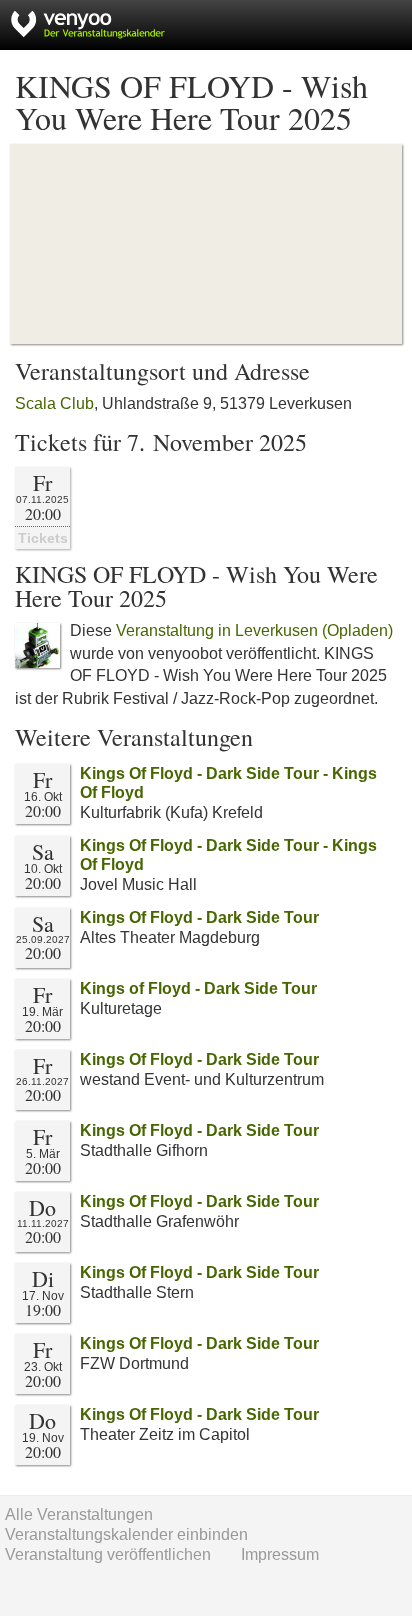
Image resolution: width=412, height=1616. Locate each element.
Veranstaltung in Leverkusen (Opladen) (254, 630)
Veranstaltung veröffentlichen (108, 1554)
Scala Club (54, 403)
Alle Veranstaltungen (79, 1514)
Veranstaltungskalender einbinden (126, 1534)
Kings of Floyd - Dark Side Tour (198, 988)
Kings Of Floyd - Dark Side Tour (199, 917)
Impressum (280, 1554)
